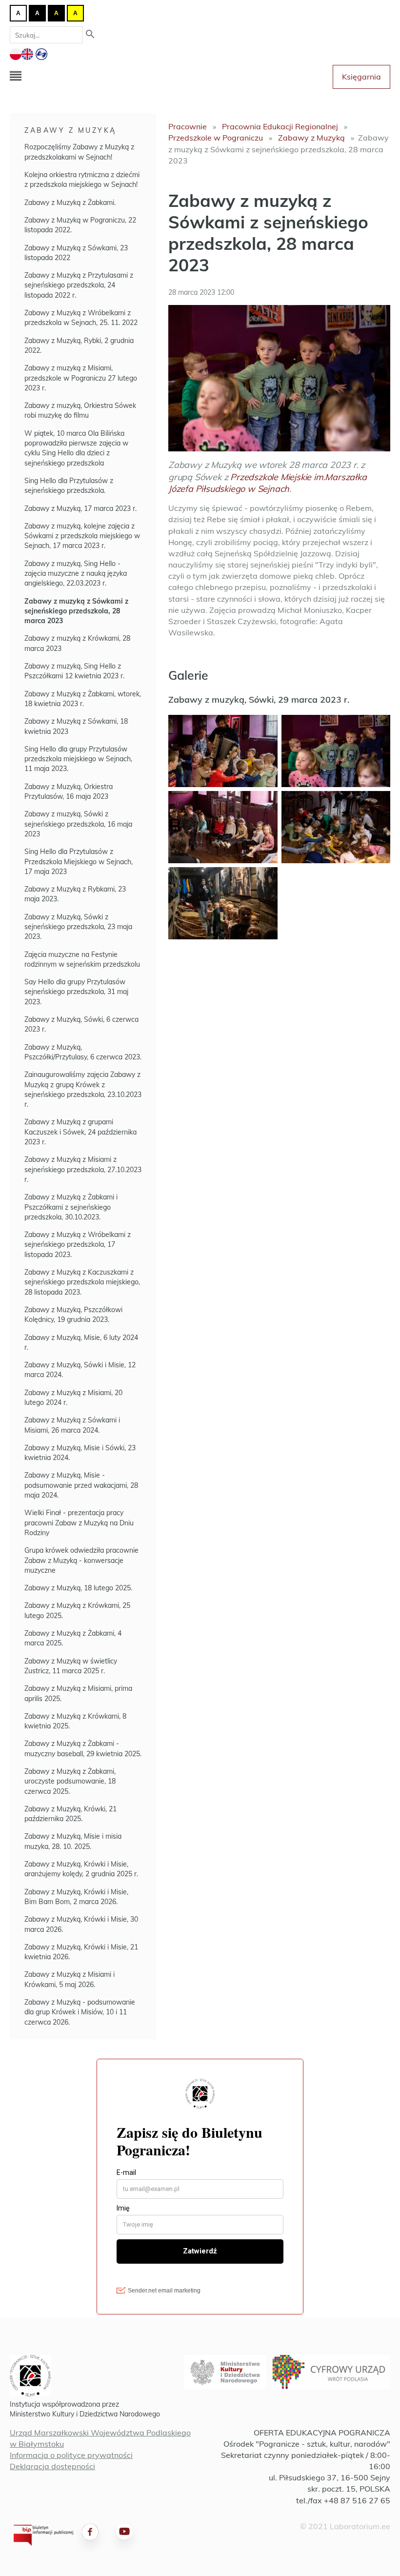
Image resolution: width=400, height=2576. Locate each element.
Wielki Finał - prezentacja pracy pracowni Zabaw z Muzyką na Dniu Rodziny (79, 1523)
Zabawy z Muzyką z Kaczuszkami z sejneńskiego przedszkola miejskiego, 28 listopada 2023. (82, 1282)
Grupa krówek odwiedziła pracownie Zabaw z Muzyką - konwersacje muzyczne (81, 1560)
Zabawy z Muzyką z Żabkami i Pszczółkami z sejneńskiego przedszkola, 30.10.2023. (71, 1207)
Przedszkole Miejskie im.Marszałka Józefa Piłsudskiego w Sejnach (268, 483)
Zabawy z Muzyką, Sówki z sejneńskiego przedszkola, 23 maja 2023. (78, 927)
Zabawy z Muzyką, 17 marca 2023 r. (80, 508)
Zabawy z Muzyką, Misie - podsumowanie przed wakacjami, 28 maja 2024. (81, 1485)
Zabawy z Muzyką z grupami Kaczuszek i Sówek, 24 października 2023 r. (80, 1132)
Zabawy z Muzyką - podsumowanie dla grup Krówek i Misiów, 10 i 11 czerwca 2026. (80, 2012)
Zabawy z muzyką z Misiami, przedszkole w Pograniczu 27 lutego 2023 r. (81, 378)
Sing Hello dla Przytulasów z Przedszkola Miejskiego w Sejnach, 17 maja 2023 (79, 862)
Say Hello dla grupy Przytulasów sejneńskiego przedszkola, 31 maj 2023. (76, 992)
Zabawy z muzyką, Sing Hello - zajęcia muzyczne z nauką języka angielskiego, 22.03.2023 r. (76, 574)
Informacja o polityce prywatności (71, 2455)
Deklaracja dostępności (52, 2466)
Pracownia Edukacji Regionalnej (280, 126)
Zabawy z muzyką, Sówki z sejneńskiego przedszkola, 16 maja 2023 (78, 824)
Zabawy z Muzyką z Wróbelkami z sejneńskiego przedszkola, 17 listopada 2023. (78, 1245)
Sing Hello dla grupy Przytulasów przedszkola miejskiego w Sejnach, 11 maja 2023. (78, 759)
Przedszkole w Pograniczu (216, 138)
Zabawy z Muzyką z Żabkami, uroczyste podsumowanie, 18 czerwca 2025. (70, 1781)
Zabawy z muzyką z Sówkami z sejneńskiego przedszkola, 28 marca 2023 (76, 611)
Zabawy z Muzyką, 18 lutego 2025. (78, 1588)
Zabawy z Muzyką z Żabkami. (70, 203)
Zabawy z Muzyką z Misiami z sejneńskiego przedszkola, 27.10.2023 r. (83, 1169)
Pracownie (188, 126)
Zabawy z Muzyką (70, 130)
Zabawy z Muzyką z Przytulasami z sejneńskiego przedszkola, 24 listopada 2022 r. (79, 285)
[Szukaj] (90, 35)
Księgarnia (361, 77)
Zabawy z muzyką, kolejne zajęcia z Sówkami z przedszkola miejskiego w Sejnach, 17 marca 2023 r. (82, 536)
